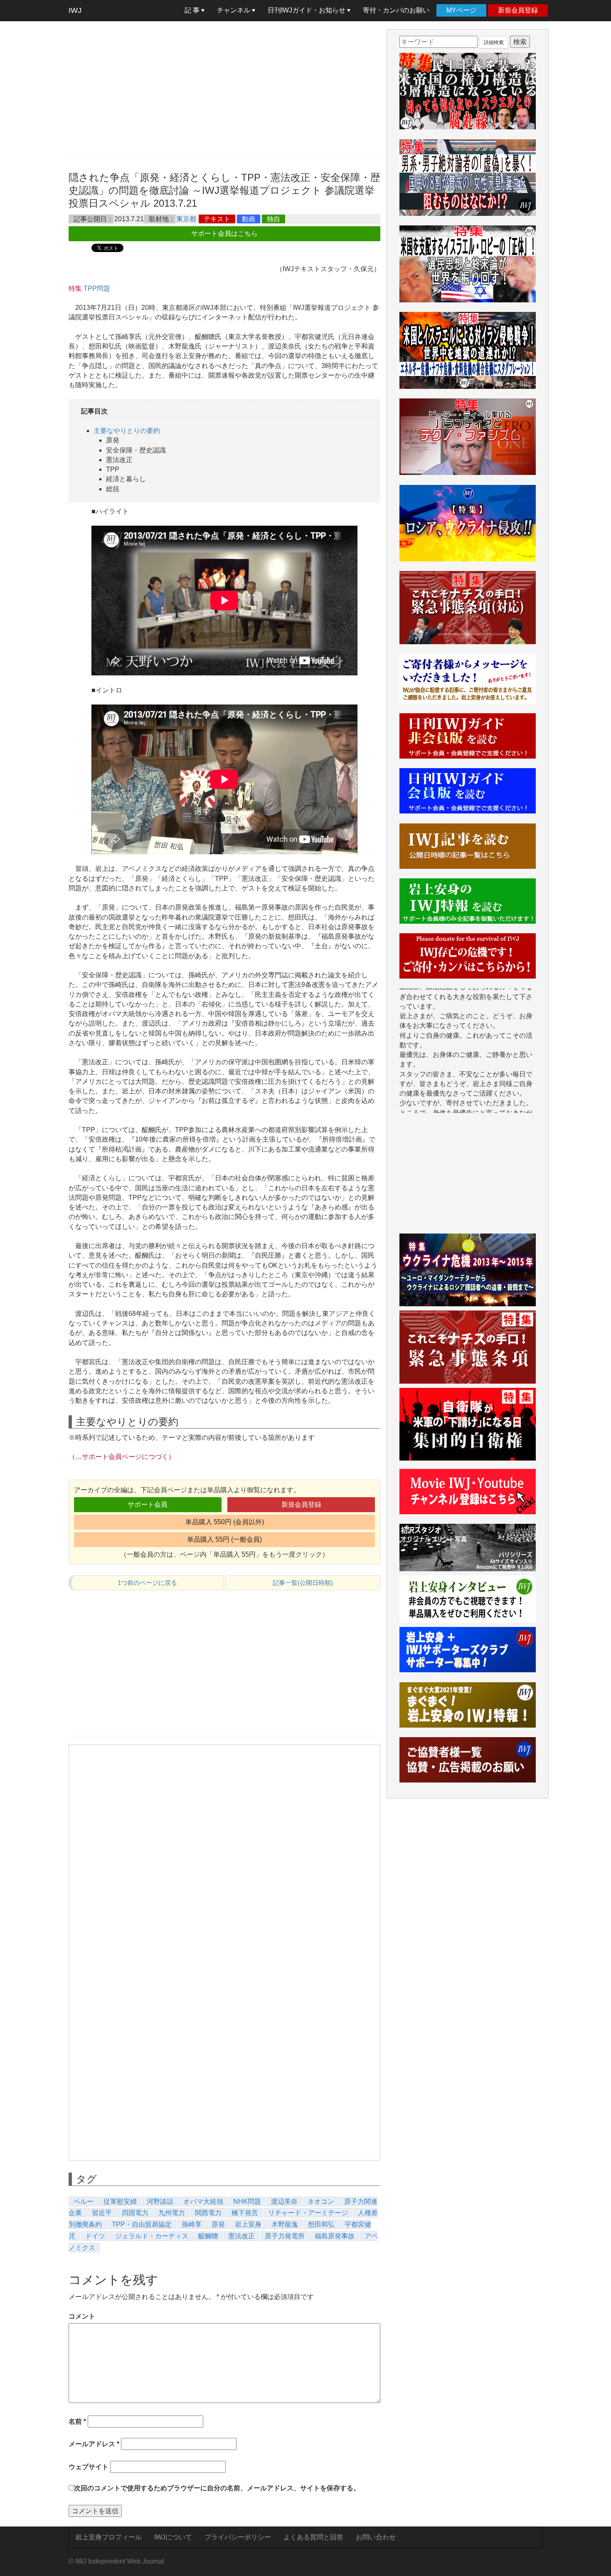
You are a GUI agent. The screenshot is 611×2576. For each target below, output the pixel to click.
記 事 (193, 10)
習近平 (102, 2213)
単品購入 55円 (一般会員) (224, 1539)
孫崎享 (192, 2224)
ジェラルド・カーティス (152, 2236)
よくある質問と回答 (313, 2537)
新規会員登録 (518, 10)
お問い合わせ (376, 2537)
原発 (218, 2224)
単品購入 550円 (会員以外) (225, 1522)
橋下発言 (245, 2213)
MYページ (461, 10)
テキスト (217, 219)
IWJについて (173, 2537)
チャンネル (234, 10)
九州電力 (172, 2213)
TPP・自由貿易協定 (142, 2224)
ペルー (84, 2201)
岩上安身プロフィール (108, 2537)
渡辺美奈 (284, 2201)
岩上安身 (248, 2224)
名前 (77, 2421)
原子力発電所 (285, 2236)
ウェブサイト (89, 2467)
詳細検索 (494, 42)
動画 (249, 219)
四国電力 (135, 2213)
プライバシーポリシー (238, 2537)
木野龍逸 (285, 2224)
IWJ (75, 10)
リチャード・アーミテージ (308, 2213)
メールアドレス (94, 2444)
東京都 (186, 219)
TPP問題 (97, 288)
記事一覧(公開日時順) (303, 1583)
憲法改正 (241, 2236)
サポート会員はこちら (224, 234)
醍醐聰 (208, 2236)
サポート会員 (148, 1504)
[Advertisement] (224, 87)
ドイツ (95, 2236)
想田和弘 (321, 2224)
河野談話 (160, 2201)
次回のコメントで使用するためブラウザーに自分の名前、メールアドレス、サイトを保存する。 (217, 2488)
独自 (273, 219)
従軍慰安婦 (120, 2201)
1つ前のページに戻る (147, 1583)
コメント (82, 2316)
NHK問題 (247, 2201)
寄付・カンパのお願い (396, 10)
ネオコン (321, 2201)
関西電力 (208, 2213)
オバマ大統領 (203, 2201)
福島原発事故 (335, 2236)
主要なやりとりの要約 (127, 431)
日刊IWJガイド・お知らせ (307, 10)
